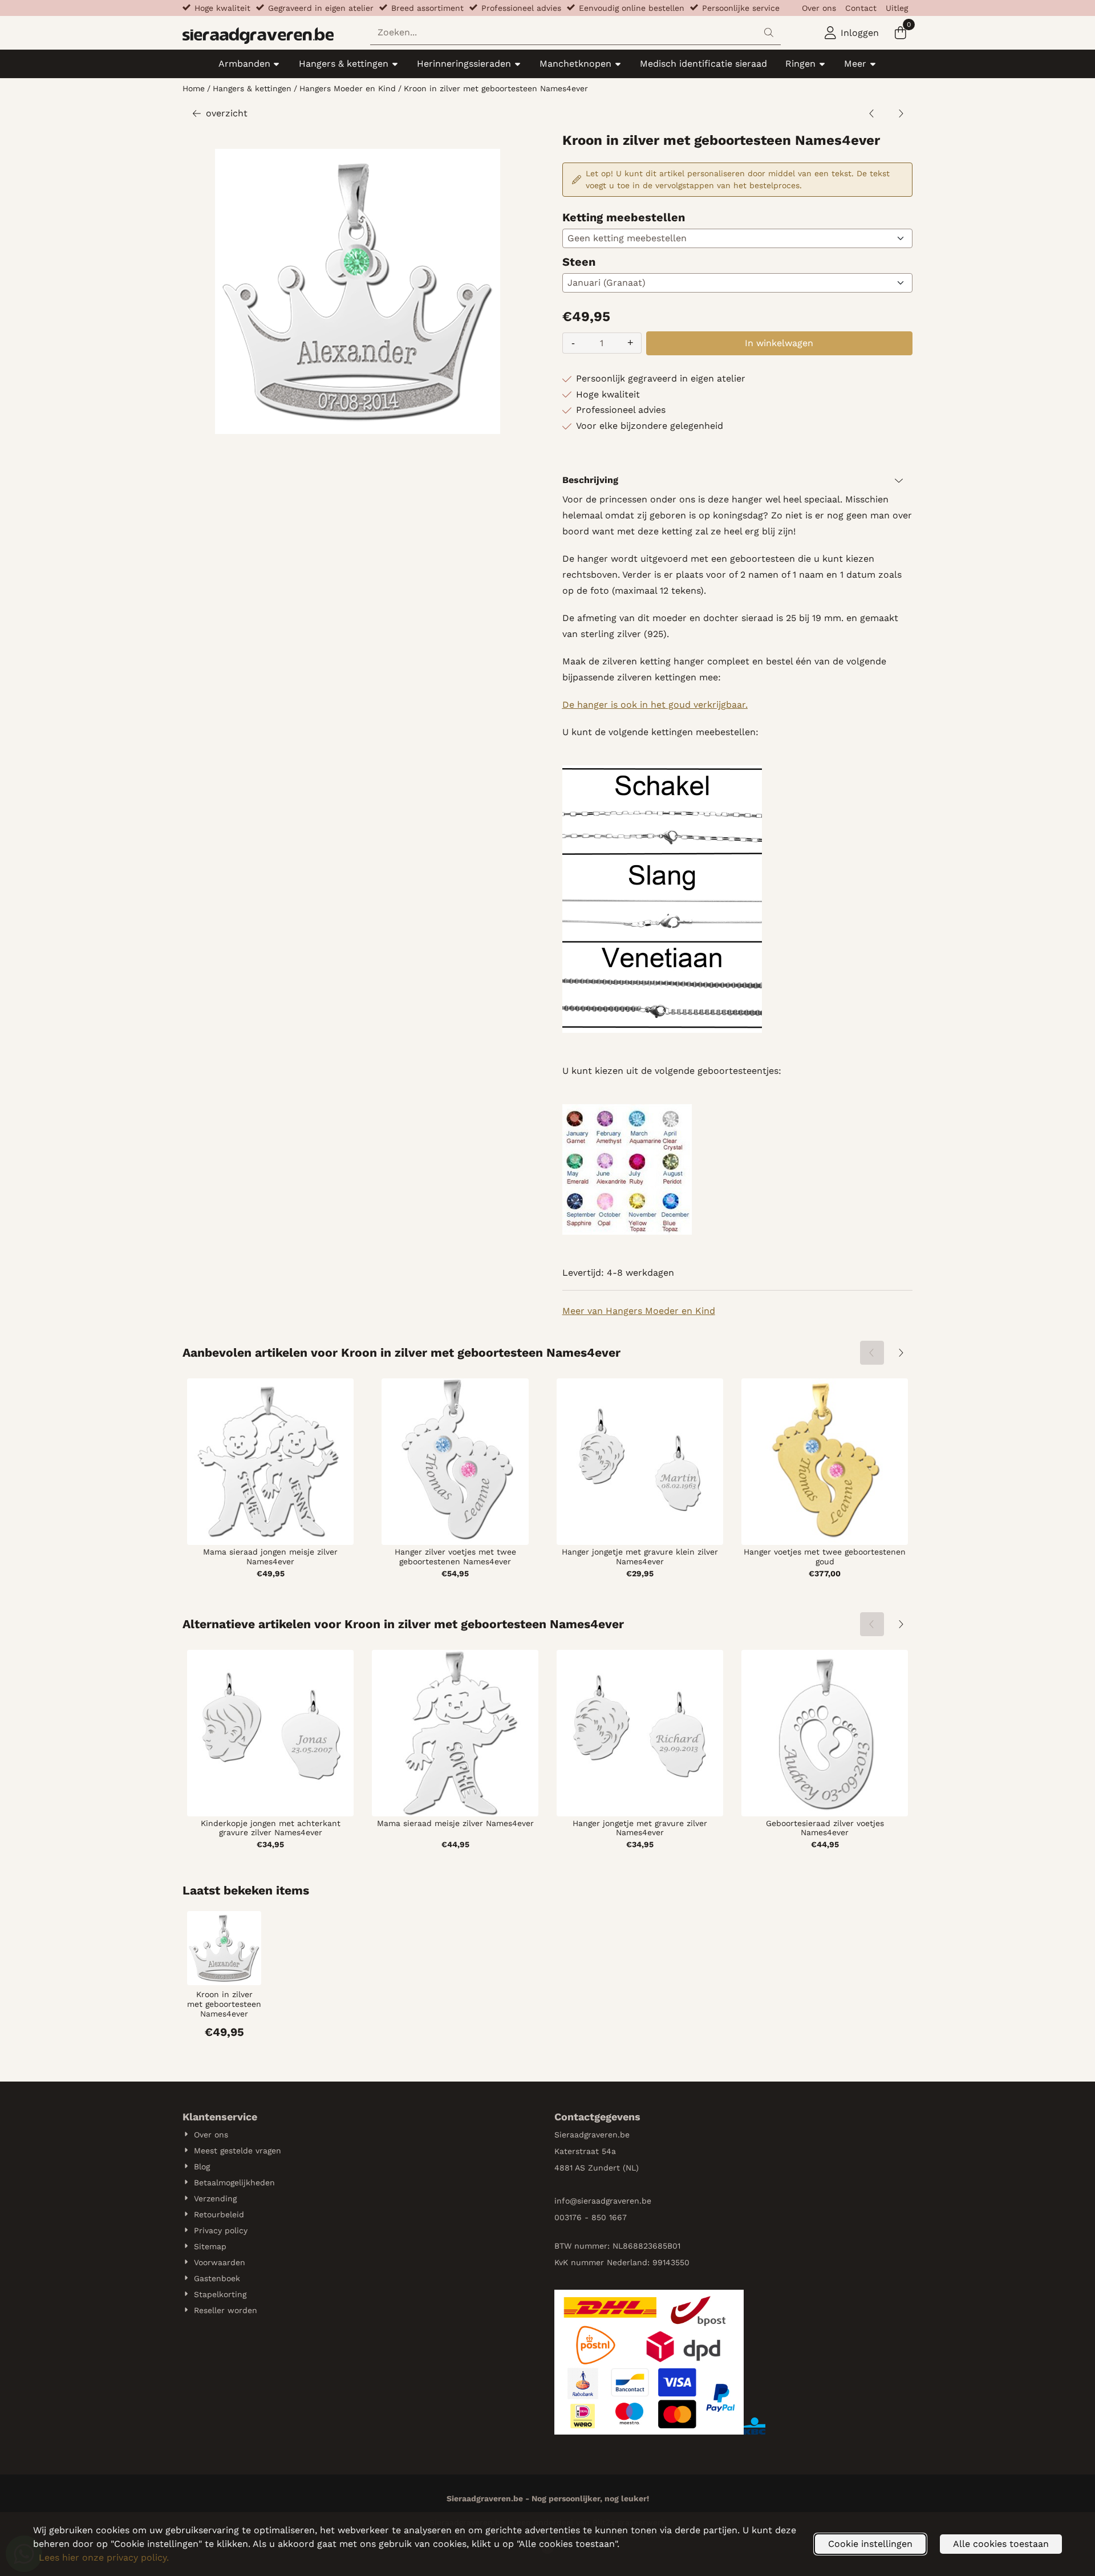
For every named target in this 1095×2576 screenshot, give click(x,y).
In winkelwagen (779, 343)
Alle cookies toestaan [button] (1001, 2544)
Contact (861, 8)
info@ (566, 2201)
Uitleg (897, 8)
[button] (852, 33)
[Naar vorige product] (872, 113)
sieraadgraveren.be (614, 2201)
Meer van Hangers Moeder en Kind (639, 1311)
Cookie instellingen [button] (870, 2544)
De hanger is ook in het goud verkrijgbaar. (655, 705)
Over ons (819, 8)
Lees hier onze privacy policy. (104, 2557)
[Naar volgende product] (901, 113)
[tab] (737, 480)
